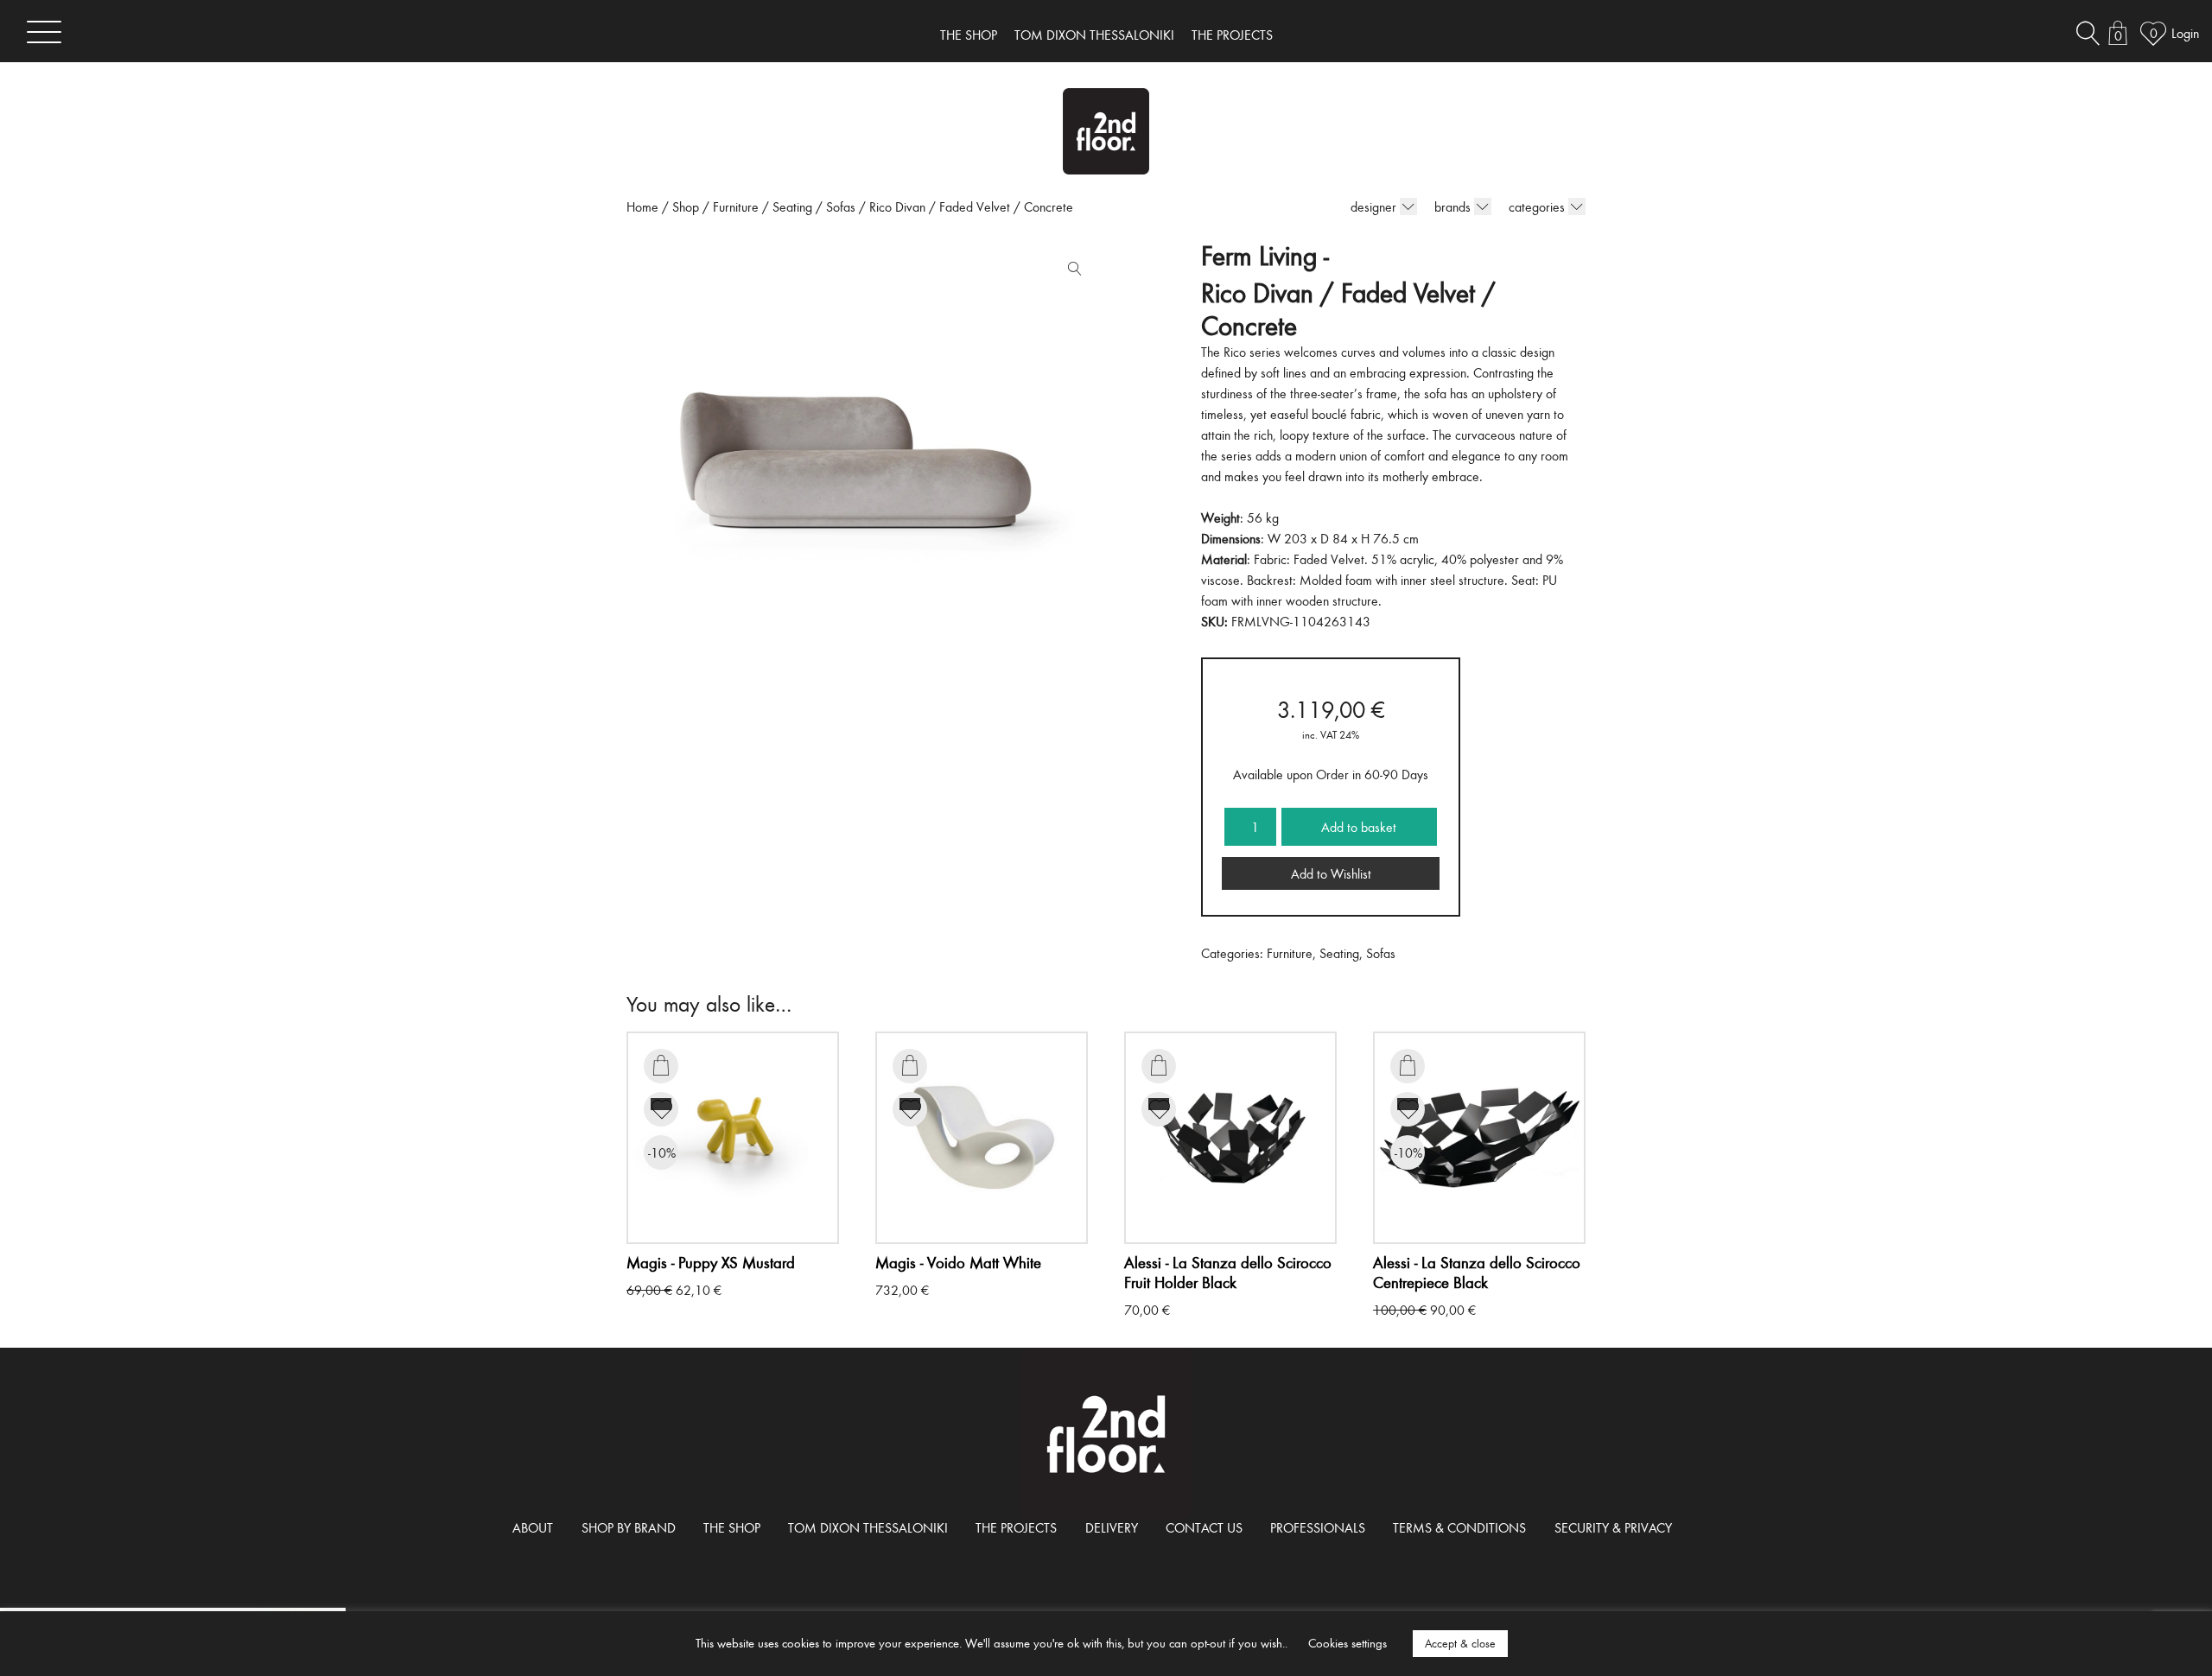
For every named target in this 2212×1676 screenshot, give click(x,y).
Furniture (736, 206)
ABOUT (533, 1527)
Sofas (841, 206)
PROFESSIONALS (1318, 1527)
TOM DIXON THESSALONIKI (1094, 35)
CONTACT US (1204, 1527)
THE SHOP (969, 35)
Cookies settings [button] (1348, 1643)
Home (642, 206)
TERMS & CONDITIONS (1459, 1527)
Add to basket (1359, 827)
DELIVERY (1112, 1527)
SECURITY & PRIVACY (1613, 1527)
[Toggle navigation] (44, 32)
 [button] (661, 1065)
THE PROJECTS (1232, 35)
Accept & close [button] (1460, 1643)
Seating (792, 206)
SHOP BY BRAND (629, 1527)
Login (2185, 33)
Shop (686, 206)
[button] (1071, 272)
